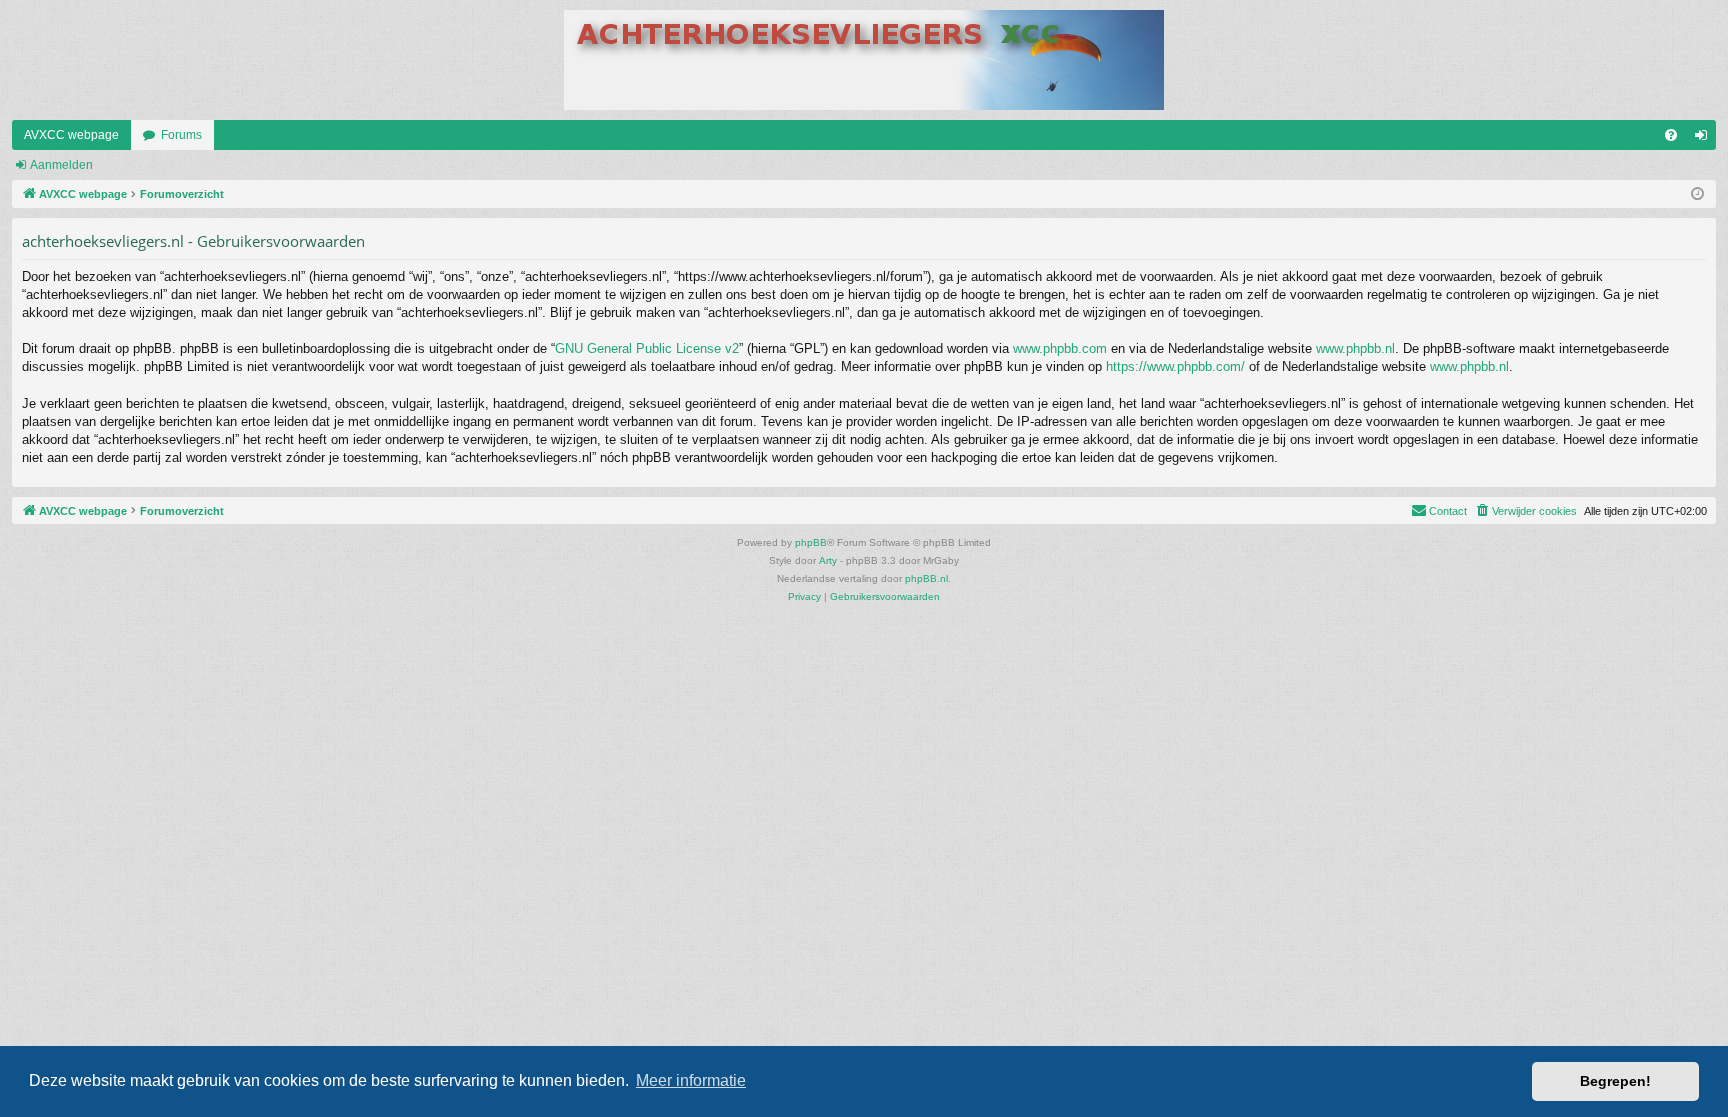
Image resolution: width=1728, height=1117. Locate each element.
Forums (181, 135)
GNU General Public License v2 (647, 348)
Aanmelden (61, 165)
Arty (828, 560)
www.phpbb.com (1060, 348)
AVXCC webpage (71, 135)
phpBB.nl (926, 578)
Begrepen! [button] (1615, 1081)
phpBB (811, 542)
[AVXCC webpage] (864, 60)
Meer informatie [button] (691, 1080)
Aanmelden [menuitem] (1705, 139)
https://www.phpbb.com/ (1175, 366)
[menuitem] (1671, 135)
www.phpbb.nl (1355, 348)
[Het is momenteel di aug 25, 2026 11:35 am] (1697, 194)
